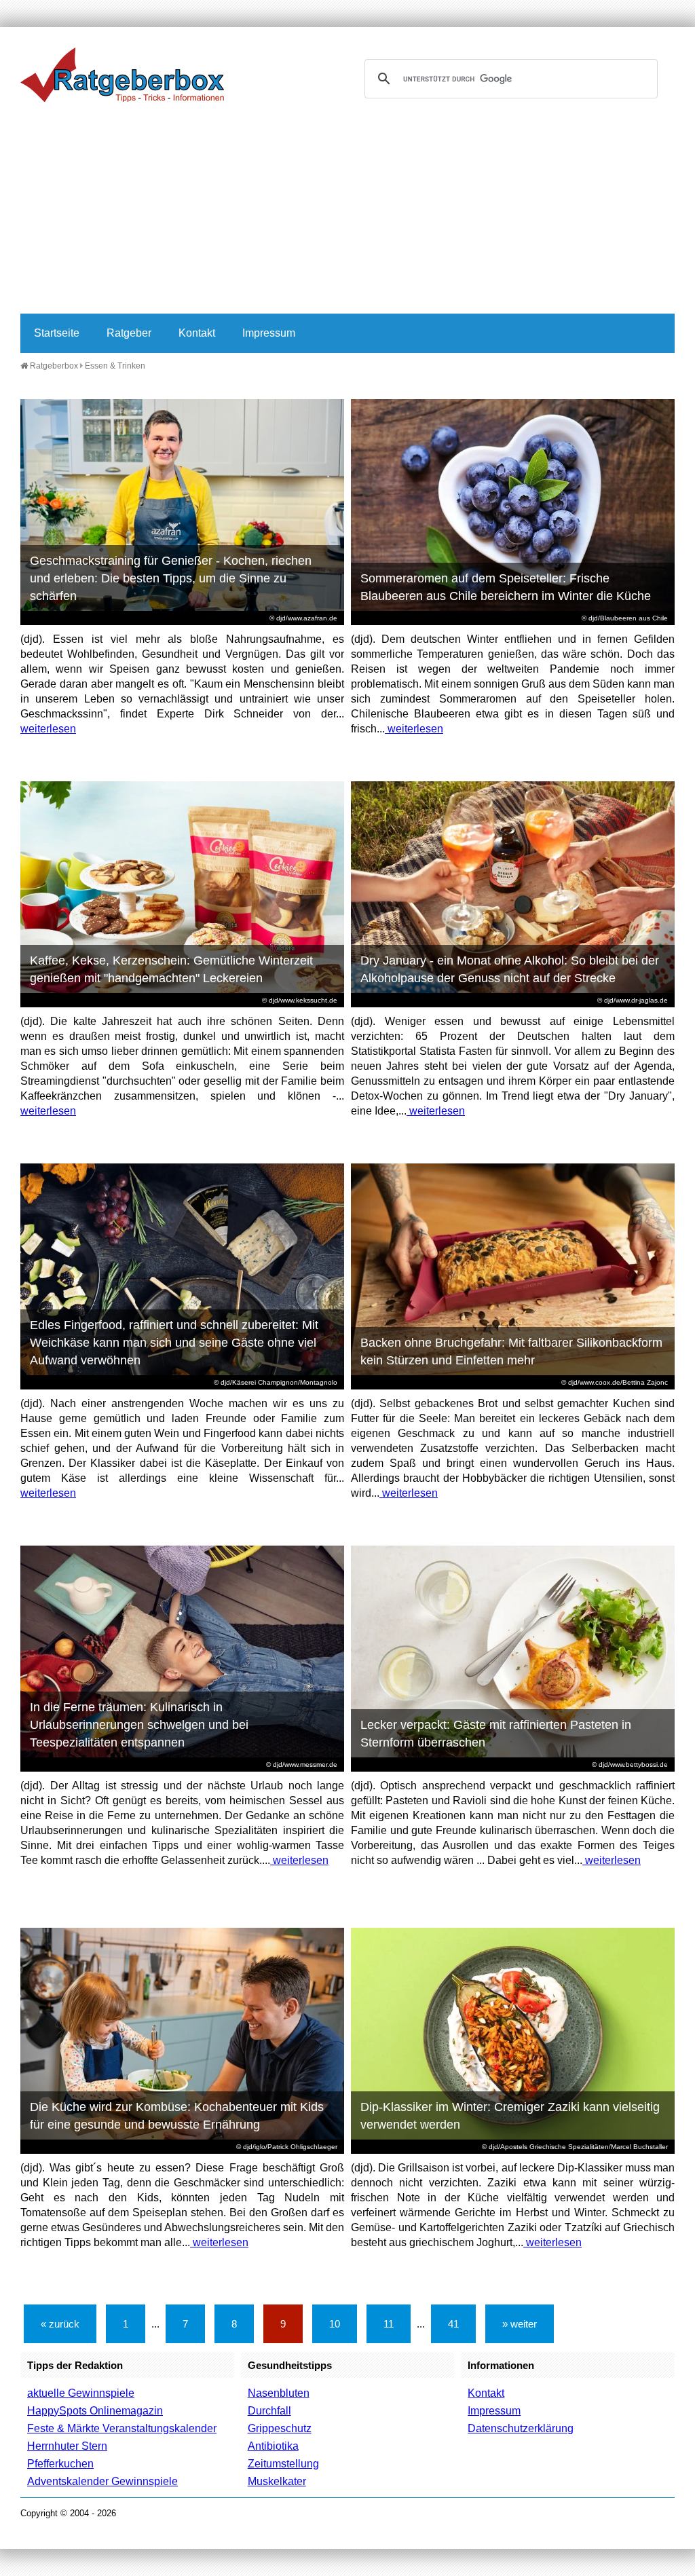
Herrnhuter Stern (67, 2446)
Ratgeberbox (53, 366)
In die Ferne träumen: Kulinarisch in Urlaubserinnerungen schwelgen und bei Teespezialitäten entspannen (139, 1725)
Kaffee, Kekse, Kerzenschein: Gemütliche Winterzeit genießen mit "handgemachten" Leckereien (171, 969)
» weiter (520, 2324)
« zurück (60, 2324)
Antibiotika (273, 2446)
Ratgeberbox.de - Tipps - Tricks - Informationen (122, 75)
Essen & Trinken (115, 366)
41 (453, 2324)
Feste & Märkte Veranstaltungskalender (122, 2428)
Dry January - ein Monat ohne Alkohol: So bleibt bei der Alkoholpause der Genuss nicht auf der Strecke (510, 969)
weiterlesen (48, 729)
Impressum (269, 333)
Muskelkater (277, 2481)
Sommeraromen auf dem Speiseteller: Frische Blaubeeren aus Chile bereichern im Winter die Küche (506, 587)
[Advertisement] (347, 212)
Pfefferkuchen (60, 2464)
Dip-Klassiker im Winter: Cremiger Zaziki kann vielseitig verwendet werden (510, 2116)
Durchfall (269, 2411)
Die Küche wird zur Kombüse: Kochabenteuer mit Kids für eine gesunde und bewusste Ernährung (177, 2116)
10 (335, 2324)
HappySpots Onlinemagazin (95, 2411)
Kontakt (197, 333)
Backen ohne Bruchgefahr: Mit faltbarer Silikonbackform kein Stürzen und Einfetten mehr (511, 1351)
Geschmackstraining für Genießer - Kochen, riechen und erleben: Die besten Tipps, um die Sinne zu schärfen (171, 578)
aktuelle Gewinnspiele (81, 2393)
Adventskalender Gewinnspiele (102, 2481)
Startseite (57, 333)
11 (389, 2324)
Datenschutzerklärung (521, 2428)
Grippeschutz (280, 2428)
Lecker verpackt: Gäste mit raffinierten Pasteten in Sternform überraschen (496, 1734)
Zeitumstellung (283, 2464)
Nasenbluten (279, 2393)
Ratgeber (129, 333)
